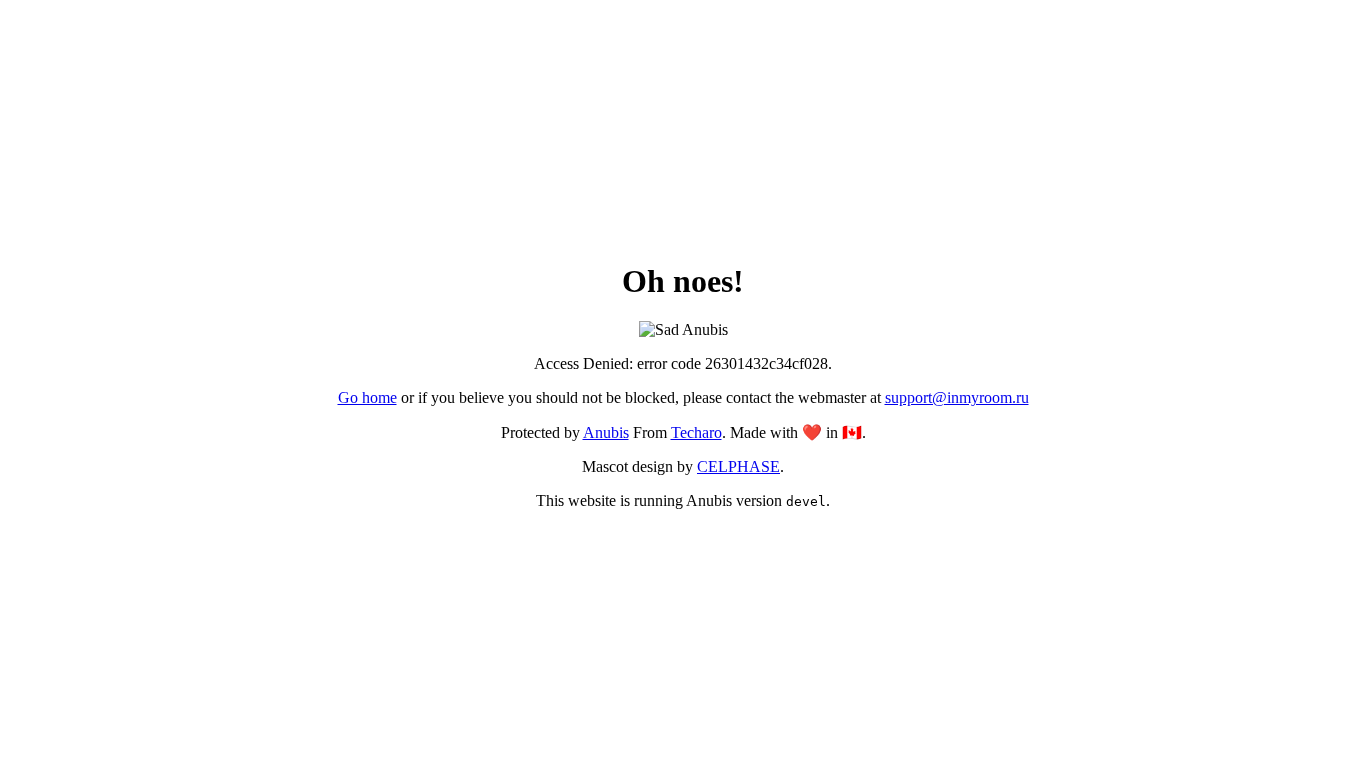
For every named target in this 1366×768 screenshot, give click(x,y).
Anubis (606, 432)
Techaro (696, 432)
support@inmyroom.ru (957, 397)
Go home (367, 397)
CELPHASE (738, 466)
